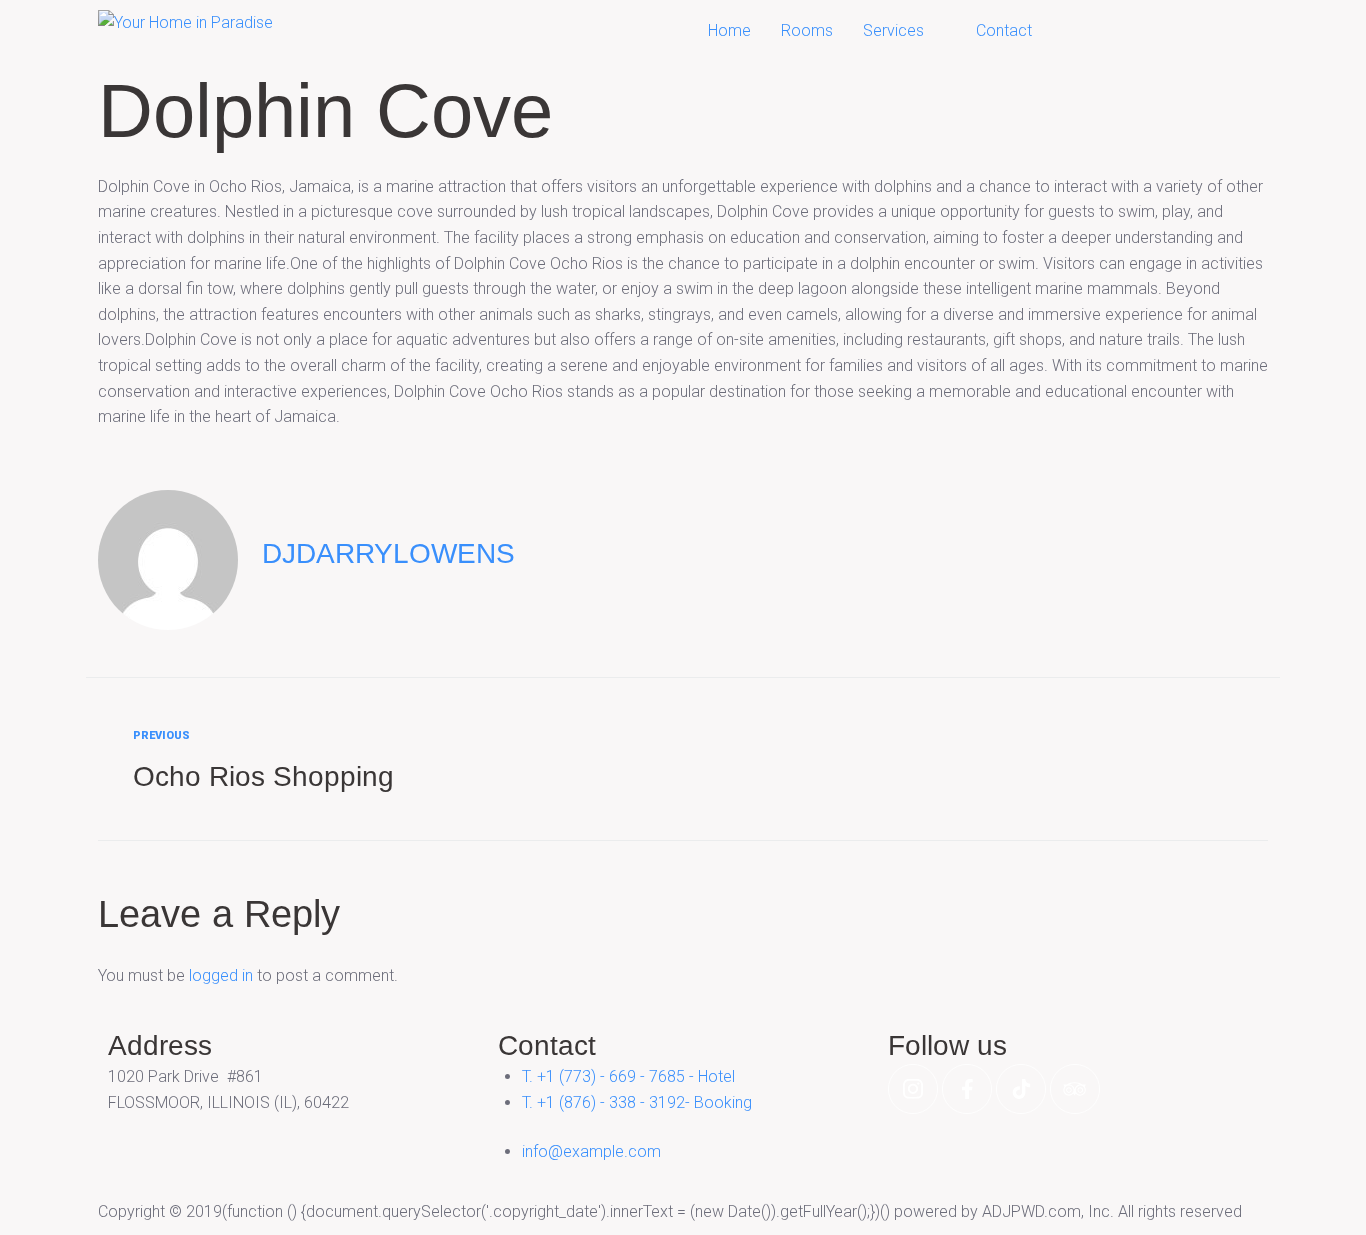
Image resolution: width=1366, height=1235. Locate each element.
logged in (221, 975)
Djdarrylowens (388, 553)
